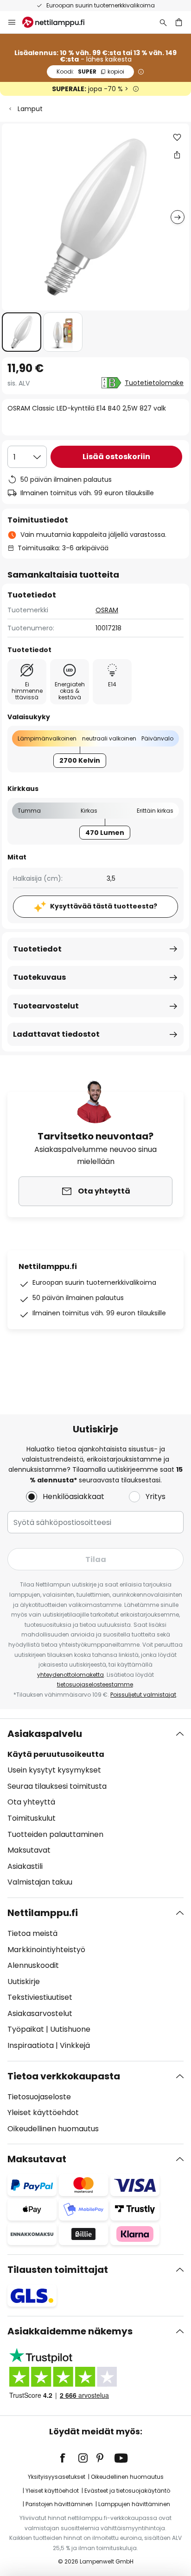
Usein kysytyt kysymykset (54, 1770)
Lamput (30, 109)
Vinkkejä (75, 2045)
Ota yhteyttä (31, 1802)
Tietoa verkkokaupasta (64, 2076)
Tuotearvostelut (46, 1006)
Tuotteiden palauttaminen (55, 1834)
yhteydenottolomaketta (70, 1675)
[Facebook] (69, 2458)
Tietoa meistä (32, 1933)
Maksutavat (29, 1850)
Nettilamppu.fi (43, 1913)
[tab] (95, 1808)
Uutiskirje (24, 1982)
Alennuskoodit (33, 1965)
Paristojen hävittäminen (59, 2504)
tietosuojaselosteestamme (95, 1684)
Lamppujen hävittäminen (134, 2504)
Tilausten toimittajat (58, 2270)
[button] (22, 332)
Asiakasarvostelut (40, 2013)
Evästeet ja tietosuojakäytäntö (127, 2491)
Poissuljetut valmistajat (143, 1695)
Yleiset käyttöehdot (43, 2112)
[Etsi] (163, 22)
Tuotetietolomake (154, 383)
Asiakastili (25, 1866)
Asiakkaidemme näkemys (70, 2331)
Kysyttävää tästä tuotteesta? (104, 906)
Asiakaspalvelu (45, 1734)
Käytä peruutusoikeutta (56, 1754)
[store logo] (59, 22)
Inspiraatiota (31, 2045)
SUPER (90, 72)
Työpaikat (26, 2029)
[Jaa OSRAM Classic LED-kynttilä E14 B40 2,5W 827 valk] (177, 155)
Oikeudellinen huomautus (53, 2129)
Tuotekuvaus (39, 977)
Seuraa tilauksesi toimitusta (57, 1786)
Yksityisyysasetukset (57, 2477)
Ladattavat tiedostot (56, 1034)
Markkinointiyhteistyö (46, 1950)
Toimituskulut (32, 1818)
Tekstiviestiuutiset (40, 1997)
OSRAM (107, 610)
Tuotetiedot (37, 949)
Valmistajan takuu (40, 1882)
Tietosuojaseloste (39, 2097)
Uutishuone (70, 2029)
